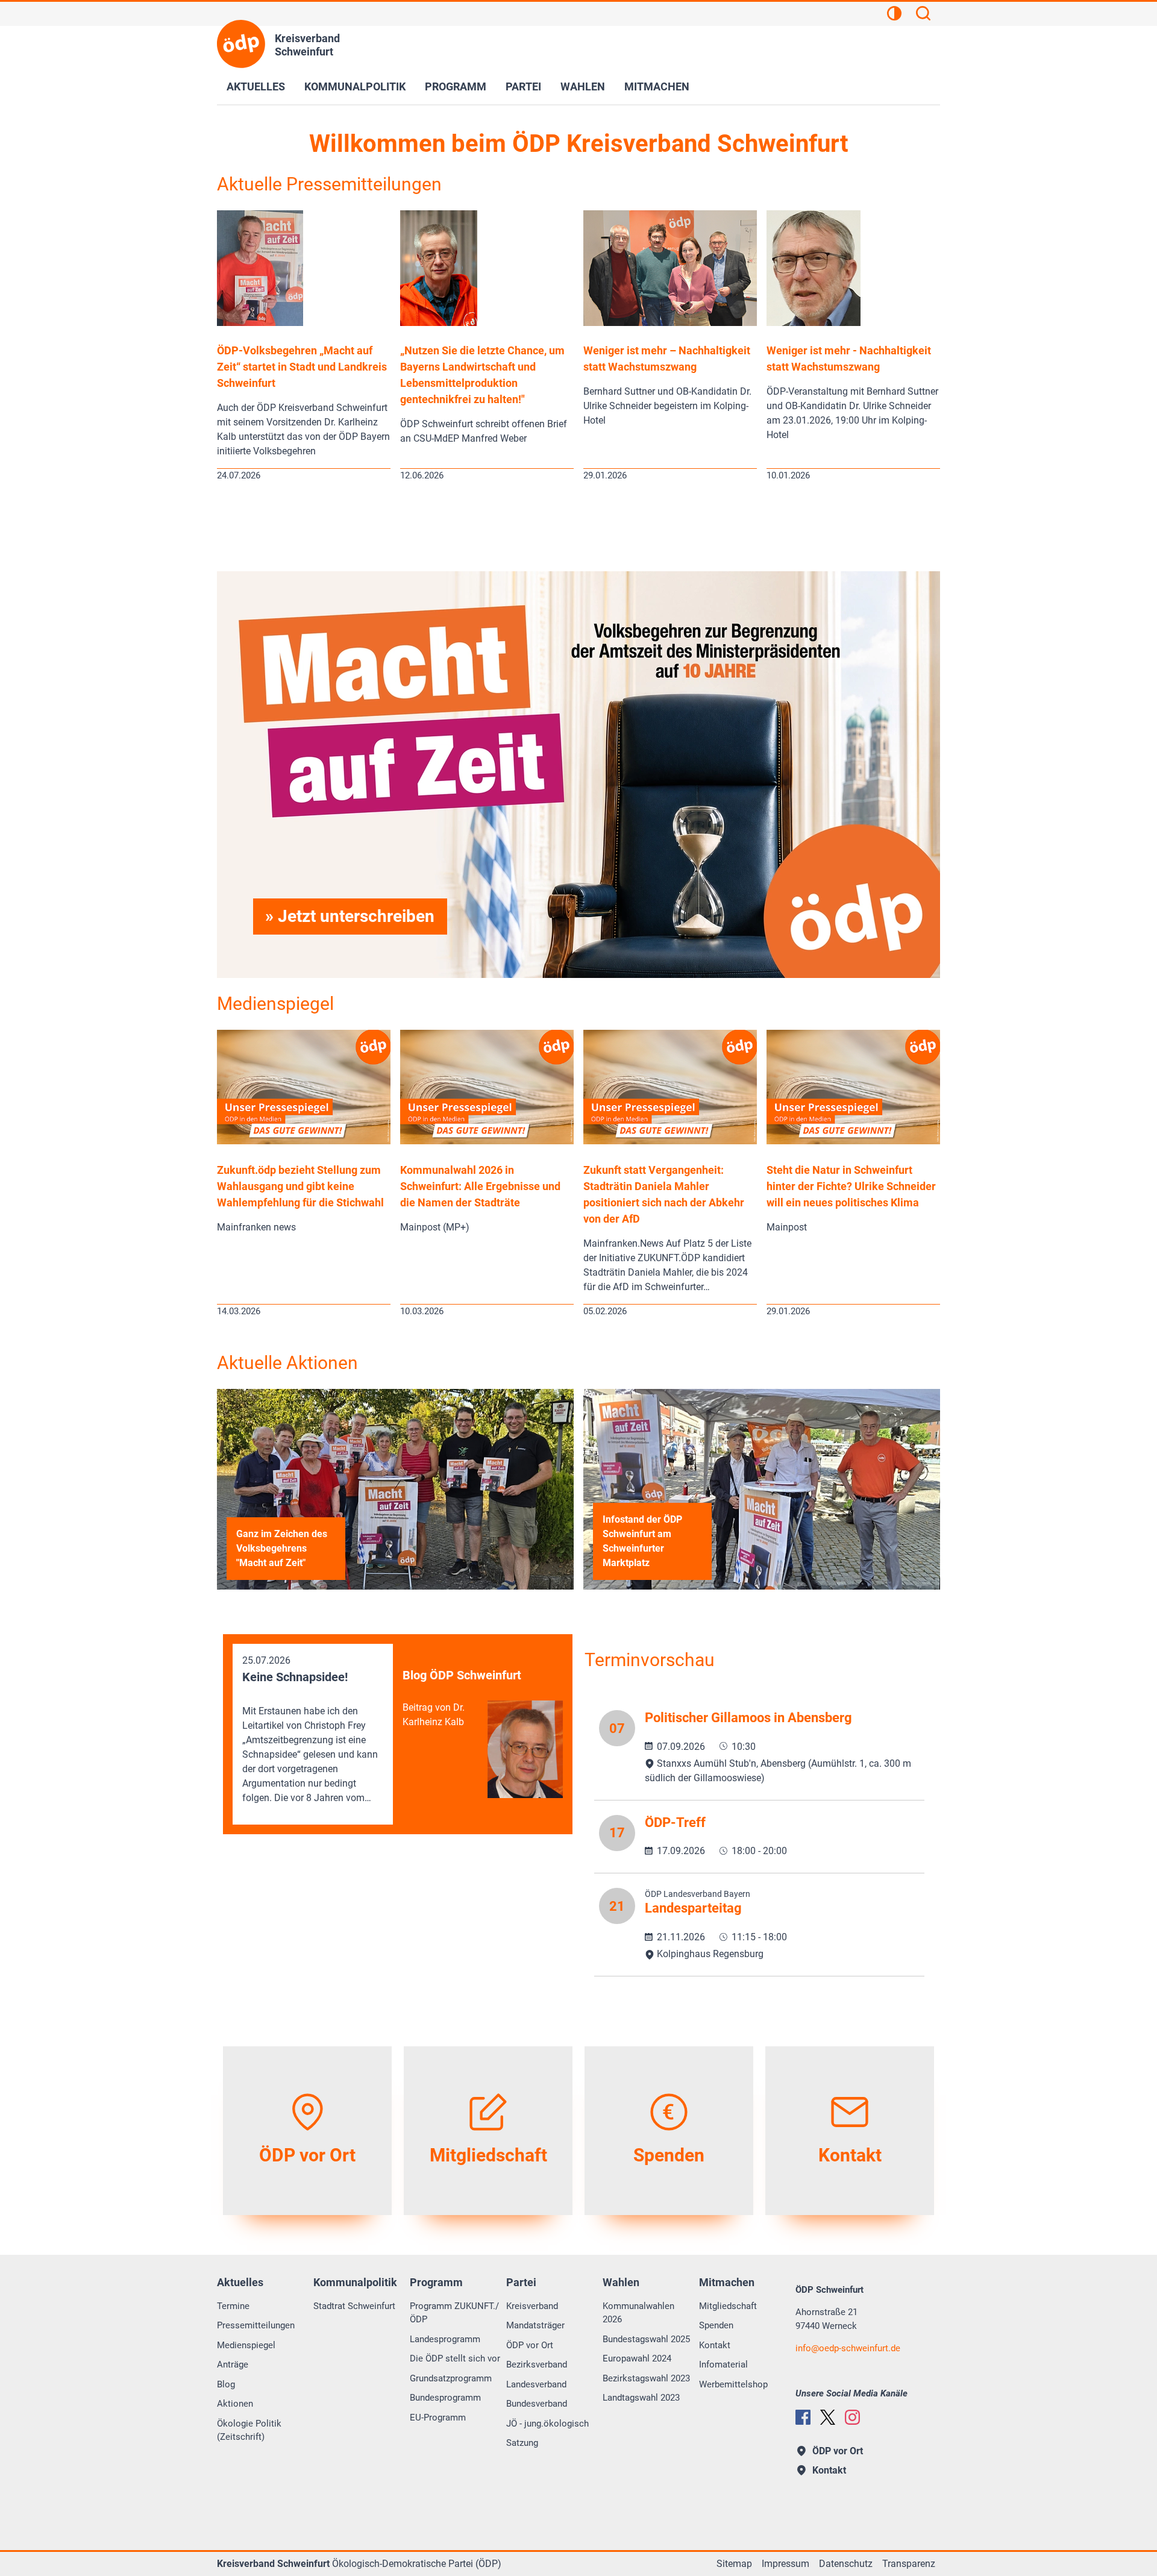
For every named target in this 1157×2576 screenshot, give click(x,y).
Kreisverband (532, 2306)
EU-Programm (438, 2418)
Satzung (522, 2443)
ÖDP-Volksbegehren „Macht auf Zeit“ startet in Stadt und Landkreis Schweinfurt (302, 367)
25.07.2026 (310, 1729)
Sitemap (734, 2564)
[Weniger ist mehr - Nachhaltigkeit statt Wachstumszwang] (814, 323)
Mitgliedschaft (728, 2306)
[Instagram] (852, 2417)
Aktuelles (256, 86)
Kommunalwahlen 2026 (638, 2313)
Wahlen (583, 86)
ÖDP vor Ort (530, 2345)
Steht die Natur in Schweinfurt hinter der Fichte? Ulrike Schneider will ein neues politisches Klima (851, 1186)
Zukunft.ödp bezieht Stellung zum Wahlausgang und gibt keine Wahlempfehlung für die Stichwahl (300, 1186)
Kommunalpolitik (355, 86)
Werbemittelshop (733, 2384)
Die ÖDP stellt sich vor (455, 2358)
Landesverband (536, 2384)
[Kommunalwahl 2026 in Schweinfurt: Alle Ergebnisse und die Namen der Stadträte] (487, 1141)
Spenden (716, 2325)
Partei (523, 86)
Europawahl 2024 (637, 2358)
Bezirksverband (537, 2364)
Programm (456, 86)
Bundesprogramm (445, 2398)
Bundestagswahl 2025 (646, 2339)
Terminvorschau (650, 1660)
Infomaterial (723, 2364)
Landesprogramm (445, 2339)
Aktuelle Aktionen (287, 1363)
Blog (226, 2384)
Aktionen (235, 2404)
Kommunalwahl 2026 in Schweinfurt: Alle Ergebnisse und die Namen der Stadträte (480, 1186)
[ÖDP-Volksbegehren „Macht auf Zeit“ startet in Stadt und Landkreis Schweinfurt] (260, 323)
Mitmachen (657, 86)
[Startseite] (241, 44)
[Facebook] (803, 2417)
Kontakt (715, 2345)
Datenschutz (846, 2564)
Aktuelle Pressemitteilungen (329, 184)
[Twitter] (828, 2417)
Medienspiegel (275, 1004)
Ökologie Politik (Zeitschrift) (249, 2430)
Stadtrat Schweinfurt (354, 2306)
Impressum (785, 2564)
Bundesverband (537, 2404)
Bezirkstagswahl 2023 (646, 2378)
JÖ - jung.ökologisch (547, 2424)
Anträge (233, 2364)
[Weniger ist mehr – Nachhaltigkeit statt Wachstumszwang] (670, 323)
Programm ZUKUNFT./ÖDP (454, 2313)
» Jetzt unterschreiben (350, 916)
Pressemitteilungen (256, 2325)
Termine (233, 2306)
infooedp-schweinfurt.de (848, 2348)
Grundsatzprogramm (451, 2378)
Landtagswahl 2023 (641, 2398)
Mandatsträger (535, 2325)
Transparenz (909, 2564)
